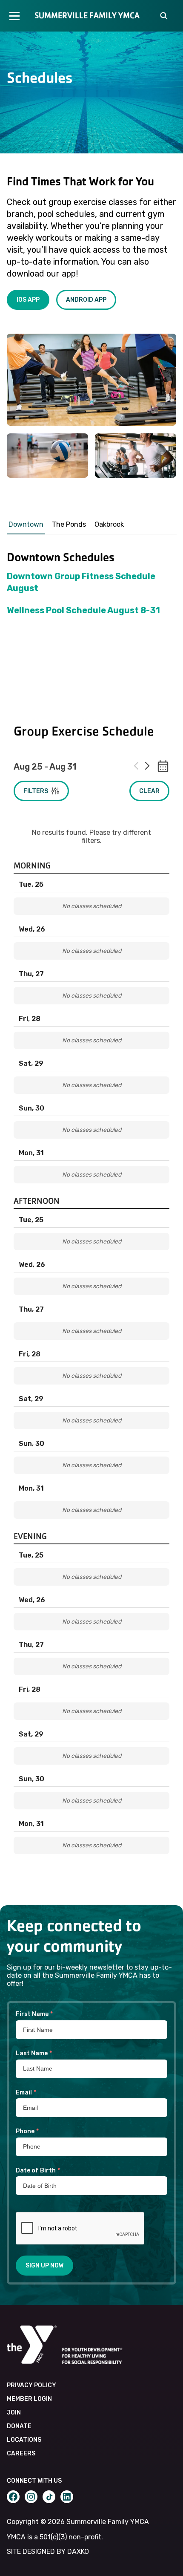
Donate (19, 2426)
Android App (86, 300)
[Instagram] (31, 2497)
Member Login (29, 2399)
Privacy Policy (31, 2385)
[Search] (164, 17)
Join (14, 2413)
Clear (149, 791)
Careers (21, 2453)
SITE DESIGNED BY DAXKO (48, 2551)
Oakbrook (109, 524)
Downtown (26, 524)
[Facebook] (13, 2497)
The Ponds (69, 524)
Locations (24, 2440)
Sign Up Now (44, 2266)
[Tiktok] (49, 2497)
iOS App (28, 300)
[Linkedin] (67, 2497)
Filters (36, 791)
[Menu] (14, 16)
